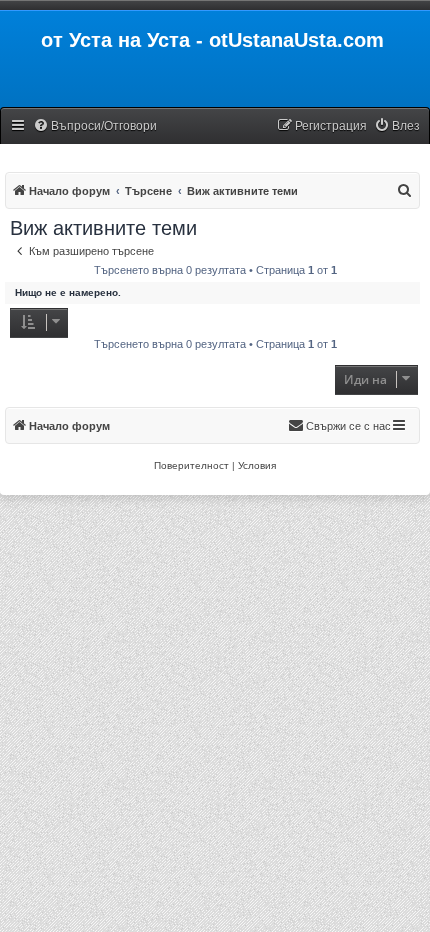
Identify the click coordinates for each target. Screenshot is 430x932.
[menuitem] (95, 126)
